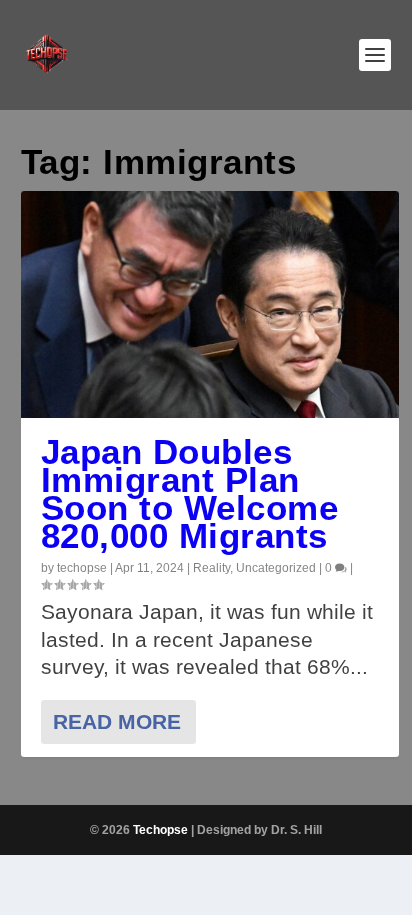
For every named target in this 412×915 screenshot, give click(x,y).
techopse (82, 568)
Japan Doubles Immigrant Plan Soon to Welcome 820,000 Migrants (190, 493)
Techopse (160, 830)
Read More (117, 721)
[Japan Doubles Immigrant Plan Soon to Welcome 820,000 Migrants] (210, 304)
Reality (211, 568)
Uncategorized (276, 568)
